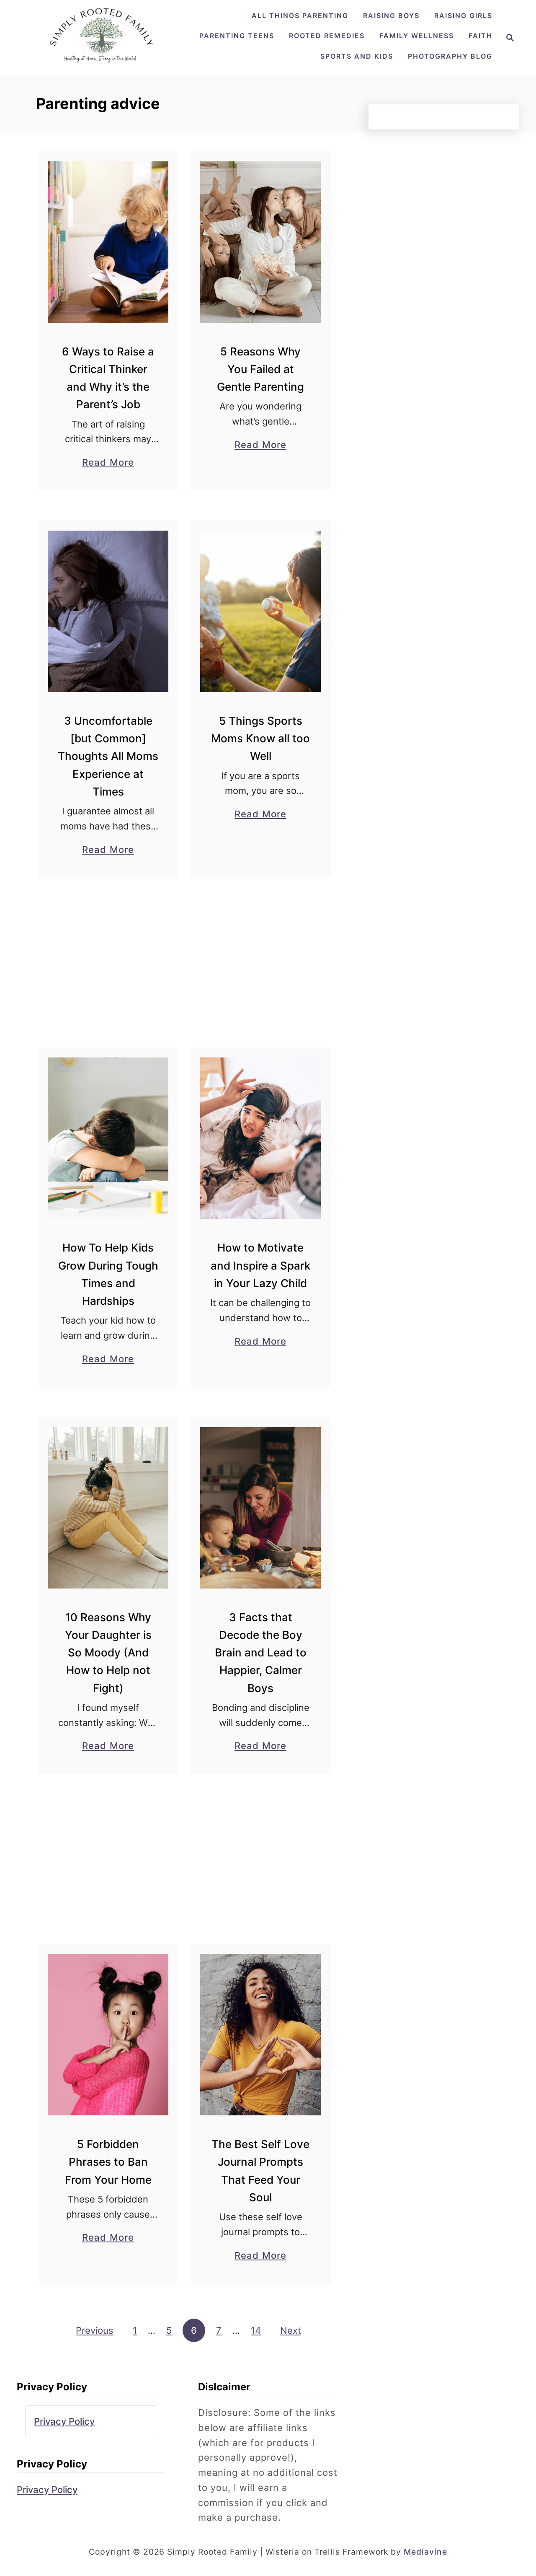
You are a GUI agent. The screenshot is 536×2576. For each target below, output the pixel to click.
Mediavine (425, 2552)
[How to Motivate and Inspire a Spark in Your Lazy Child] (261, 1138)
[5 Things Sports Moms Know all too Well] (261, 611)
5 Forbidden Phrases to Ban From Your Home (108, 2162)
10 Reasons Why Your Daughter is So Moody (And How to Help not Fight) (108, 1653)
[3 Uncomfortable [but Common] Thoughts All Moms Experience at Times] (108, 611)
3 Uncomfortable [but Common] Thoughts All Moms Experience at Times (108, 756)
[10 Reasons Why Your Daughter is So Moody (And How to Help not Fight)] (108, 1508)
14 (256, 2330)
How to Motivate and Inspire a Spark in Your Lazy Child (260, 1265)
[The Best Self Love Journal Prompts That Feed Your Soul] (261, 2035)
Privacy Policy (64, 2421)
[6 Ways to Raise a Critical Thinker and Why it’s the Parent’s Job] (108, 242)
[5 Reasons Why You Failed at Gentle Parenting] (261, 242)
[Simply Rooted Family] (106, 64)
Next (291, 2330)
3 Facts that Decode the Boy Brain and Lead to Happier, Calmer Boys (261, 1653)
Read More (108, 463)
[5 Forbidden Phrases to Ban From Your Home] (108, 2035)
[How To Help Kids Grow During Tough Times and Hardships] (108, 1138)
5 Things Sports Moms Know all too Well (260, 739)
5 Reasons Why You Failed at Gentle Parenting (260, 369)
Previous (95, 2330)
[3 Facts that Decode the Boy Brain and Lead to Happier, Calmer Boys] (261, 1508)
